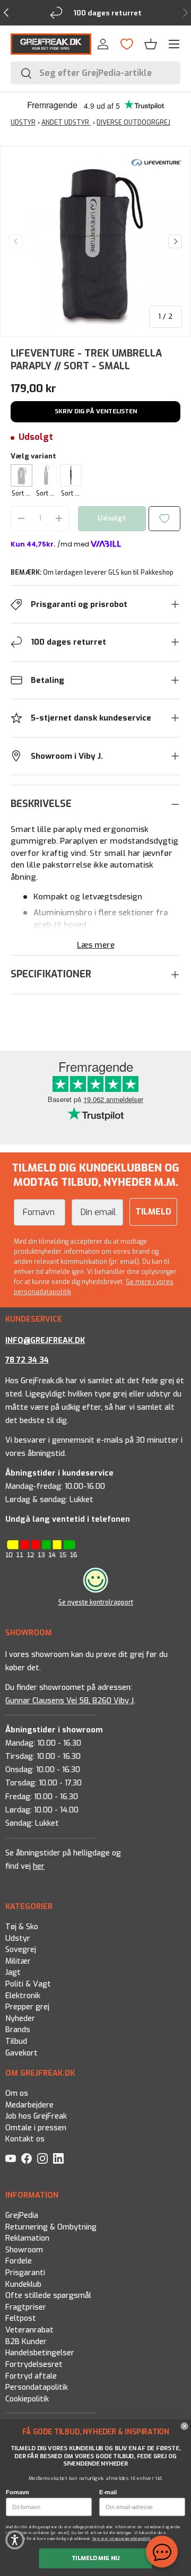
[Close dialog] (185, 2426)
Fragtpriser (26, 2307)
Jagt (13, 1972)
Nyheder (20, 2019)
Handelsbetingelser (40, 2353)
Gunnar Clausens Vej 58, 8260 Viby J (70, 1700)
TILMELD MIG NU (96, 2558)
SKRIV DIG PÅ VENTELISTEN (96, 411)
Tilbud (16, 2041)
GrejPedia (22, 2215)
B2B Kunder (26, 2341)
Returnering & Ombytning (51, 2227)
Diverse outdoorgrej (133, 123)
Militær (18, 1961)
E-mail (108, 2492)
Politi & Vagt (28, 1984)
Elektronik (23, 1995)
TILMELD (153, 1212)
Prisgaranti (25, 2273)
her (39, 1866)
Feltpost (21, 2318)
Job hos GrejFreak (36, 2116)
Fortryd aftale (31, 2376)
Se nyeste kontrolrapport (96, 1602)
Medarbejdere (29, 2105)
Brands (18, 2030)
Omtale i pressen (36, 2128)
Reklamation (27, 2238)
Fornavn (18, 2492)
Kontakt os (25, 2140)
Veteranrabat (29, 2330)
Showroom (24, 2250)
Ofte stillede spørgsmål (48, 2296)
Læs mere (96, 945)
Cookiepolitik (27, 2399)
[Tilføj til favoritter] (164, 519)
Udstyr (18, 1938)
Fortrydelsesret (34, 2365)
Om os (17, 2093)
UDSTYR (23, 123)
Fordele (19, 2261)
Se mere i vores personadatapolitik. (123, 2539)
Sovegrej (21, 1950)
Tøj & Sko (22, 1927)
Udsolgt (112, 518)
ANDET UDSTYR (66, 123)
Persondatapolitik (37, 2387)
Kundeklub (23, 2284)
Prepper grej (27, 2007)
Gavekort (21, 2053)
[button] (151, 44)
